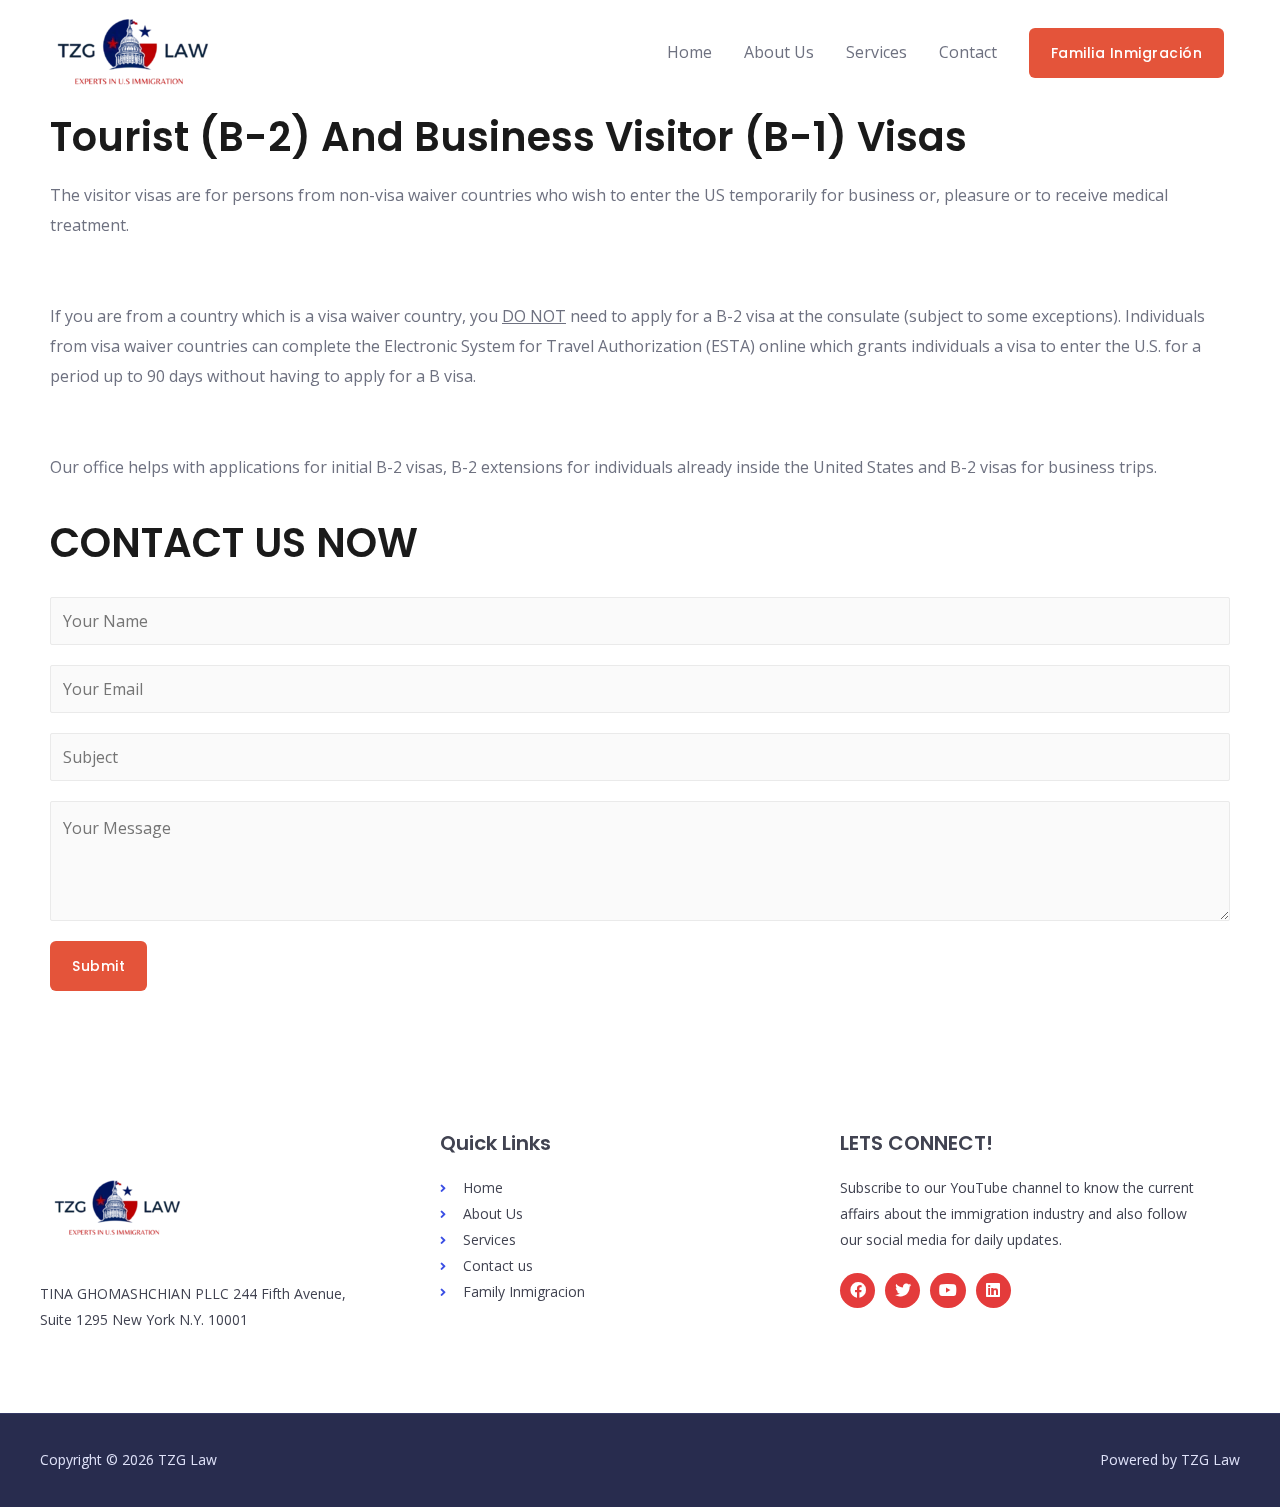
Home (689, 52)
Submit (98, 966)
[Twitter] (902, 1290)
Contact (968, 52)
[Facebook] (857, 1290)
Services (876, 52)
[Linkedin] (993, 1290)
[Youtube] (947, 1290)
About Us (779, 52)
